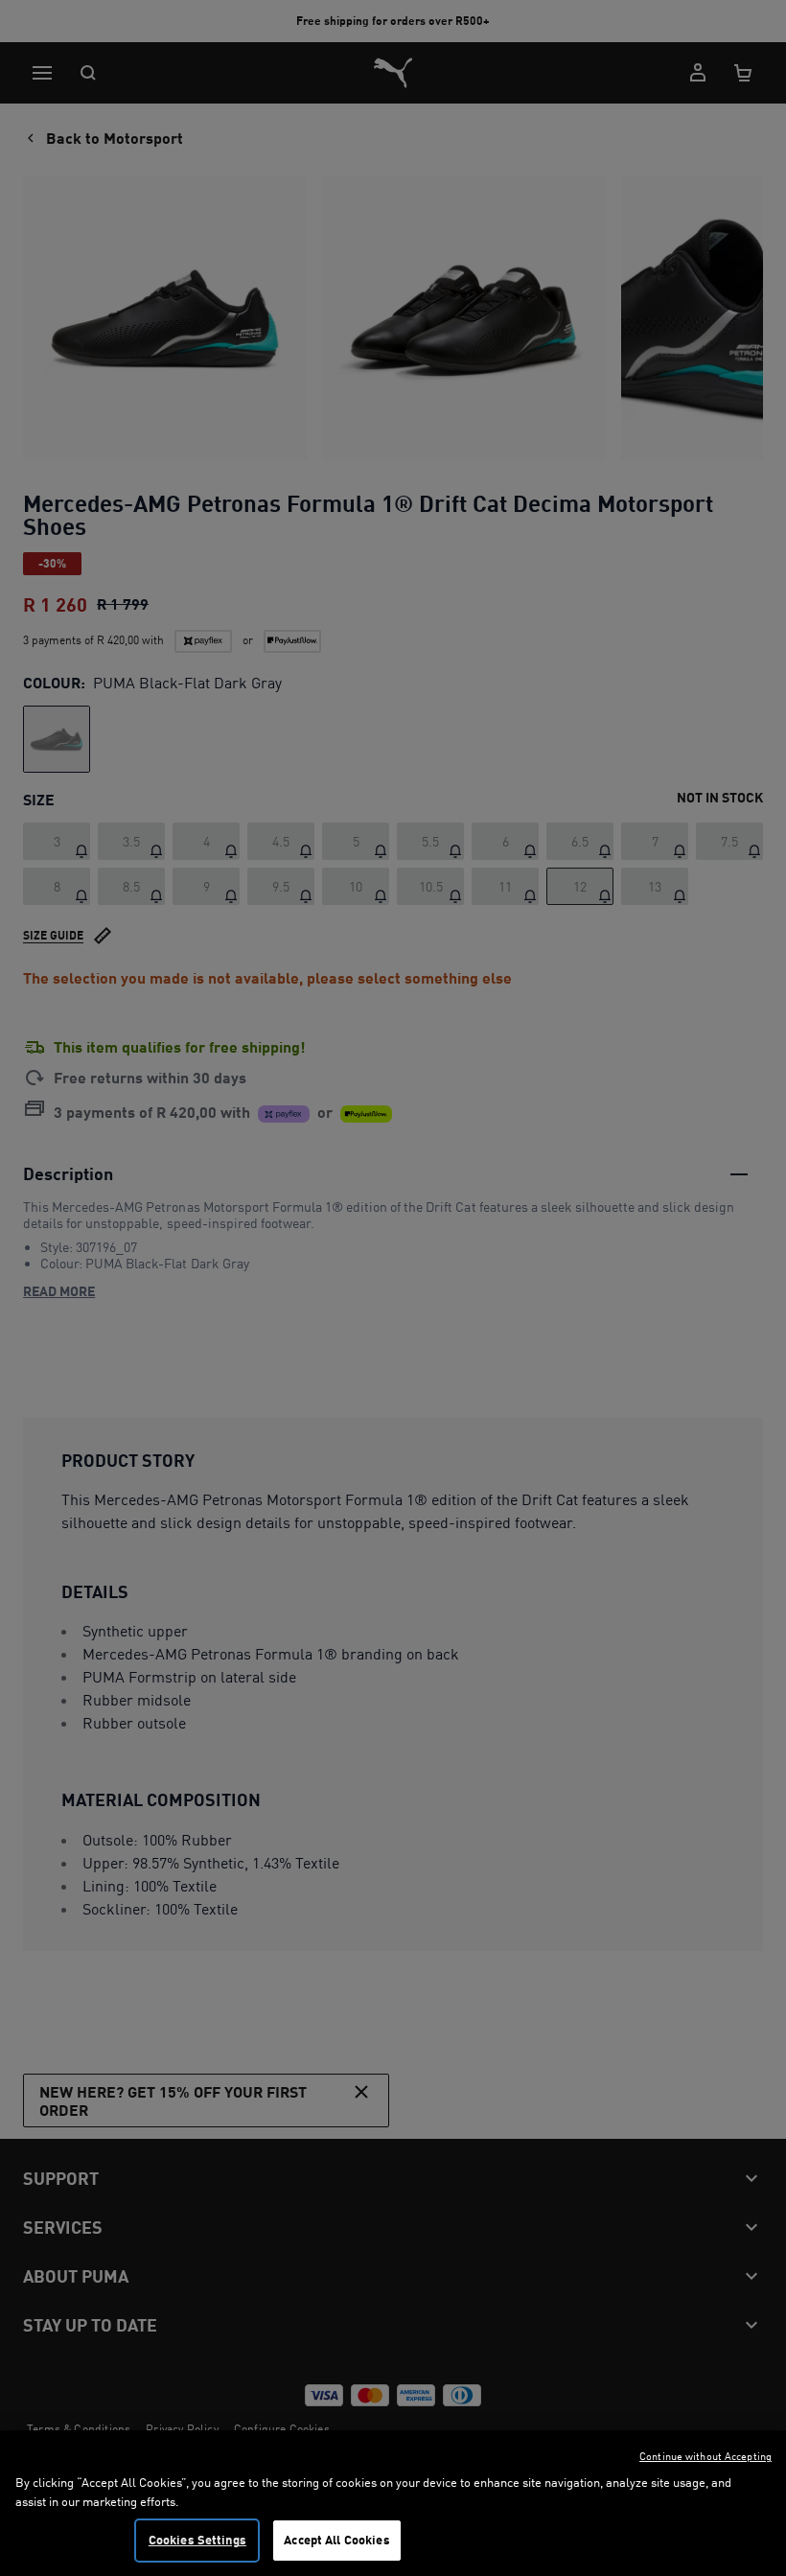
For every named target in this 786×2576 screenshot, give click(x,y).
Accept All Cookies (336, 2540)
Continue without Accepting (705, 2456)
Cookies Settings (197, 2540)
